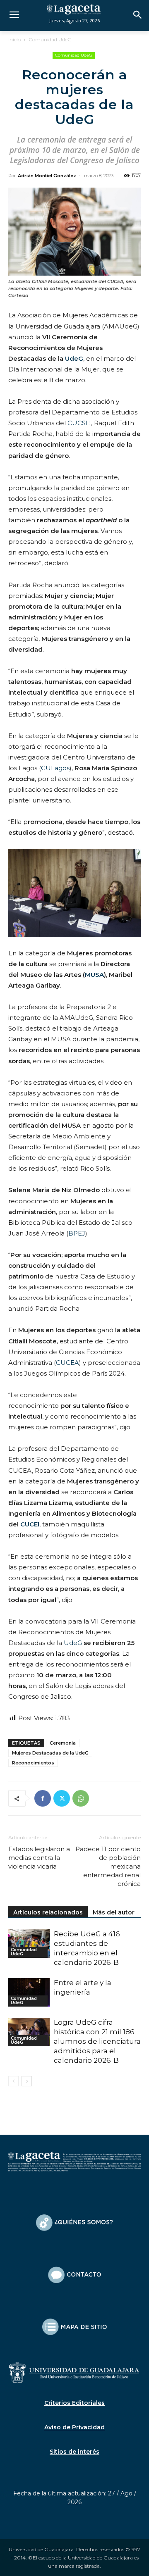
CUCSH (79, 423)
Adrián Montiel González (47, 176)
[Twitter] (62, 1798)
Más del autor (114, 1912)
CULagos (55, 768)
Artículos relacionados (48, 1912)
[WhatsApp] (81, 1798)
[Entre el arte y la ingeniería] (29, 1992)
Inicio (14, 39)
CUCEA (67, 1363)
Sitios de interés (74, 2452)
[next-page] (27, 2081)
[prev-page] (13, 2081)
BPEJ (77, 1233)
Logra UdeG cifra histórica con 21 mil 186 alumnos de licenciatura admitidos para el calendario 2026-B (97, 2041)
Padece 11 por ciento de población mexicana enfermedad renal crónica (108, 1866)
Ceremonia (63, 1743)
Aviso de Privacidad (74, 2427)
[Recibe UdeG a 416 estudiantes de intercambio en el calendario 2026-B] (29, 1944)
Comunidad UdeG (50, 39)
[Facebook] (43, 1798)
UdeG (73, 1643)
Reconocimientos (33, 1763)
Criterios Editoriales (74, 2403)
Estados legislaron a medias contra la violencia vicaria (39, 1858)
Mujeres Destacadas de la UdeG (50, 1753)
